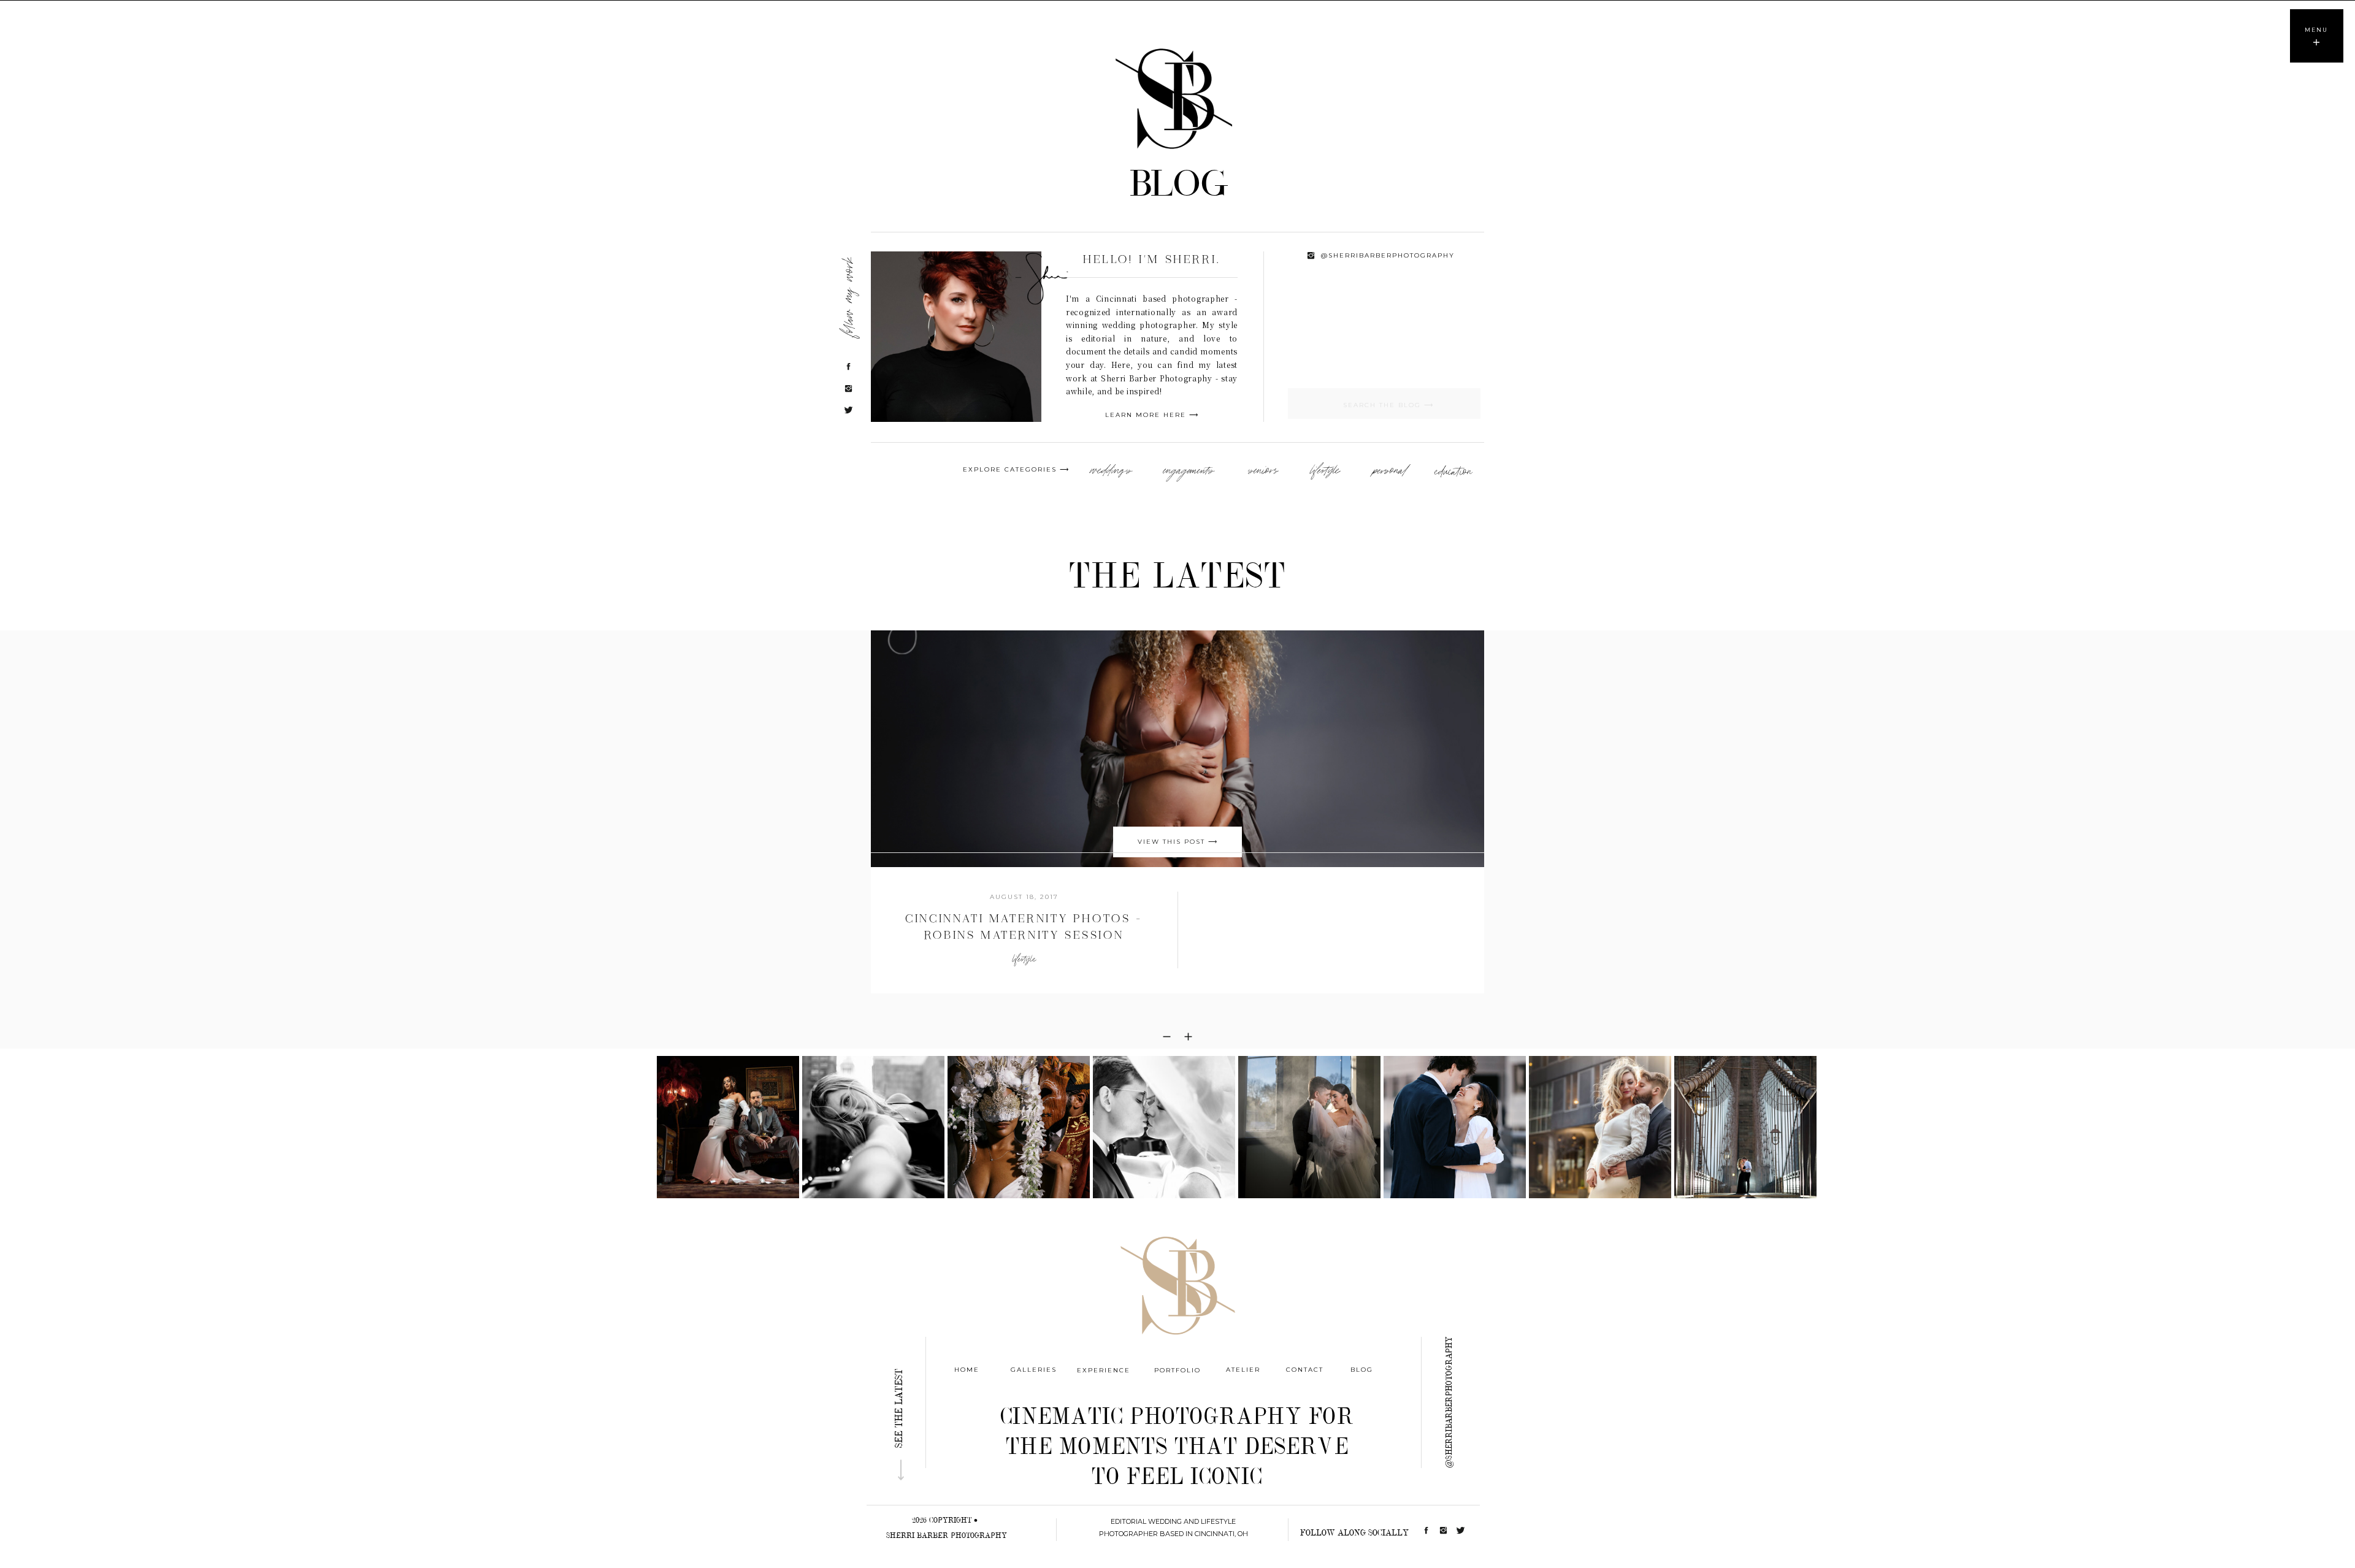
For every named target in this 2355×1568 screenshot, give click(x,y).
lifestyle (1024, 959)
